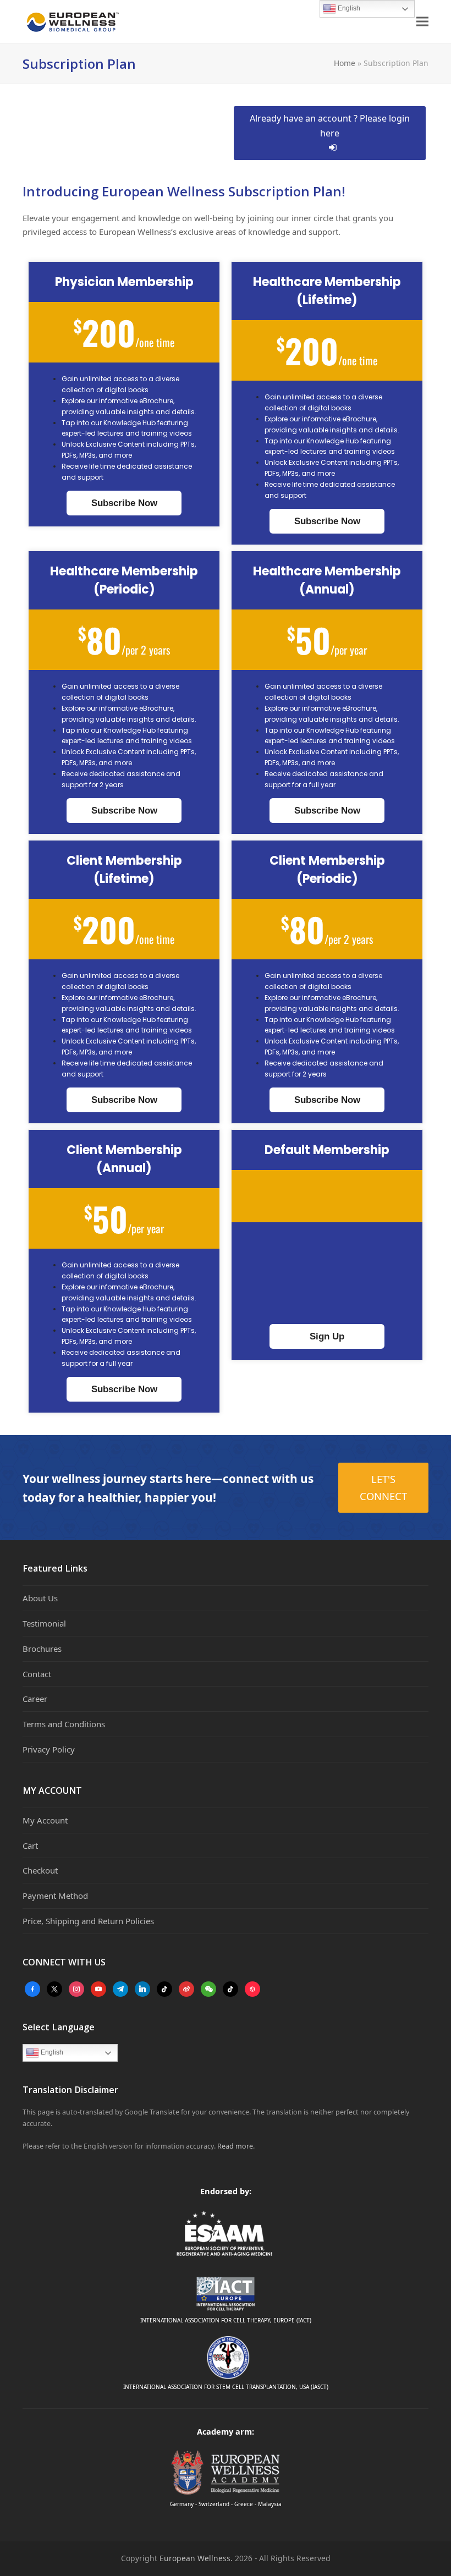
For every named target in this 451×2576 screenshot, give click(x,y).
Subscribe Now (124, 503)
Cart (30, 1846)
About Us (40, 1598)
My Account (45, 1820)
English (51, 2052)
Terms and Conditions (64, 1724)
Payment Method (55, 1896)
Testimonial (44, 1623)
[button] (422, 22)
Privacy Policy (49, 1749)
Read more (235, 2146)
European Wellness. (196, 2558)
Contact (37, 1674)
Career (35, 1699)
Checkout (40, 1870)
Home (345, 63)
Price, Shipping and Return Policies (88, 1921)
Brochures (42, 1649)
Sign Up (327, 1336)
